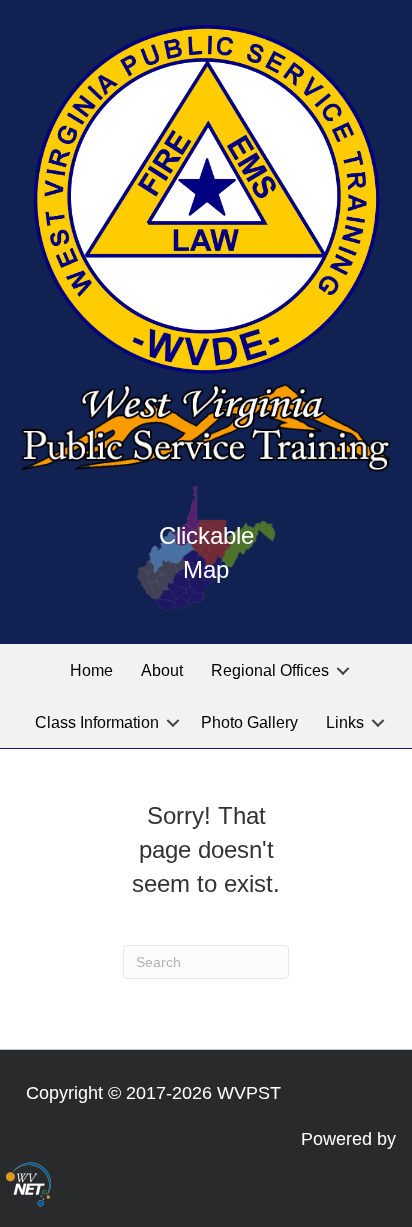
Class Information (97, 722)
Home (91, 670)
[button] (343, 670)
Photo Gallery (249, 722)
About (162, 670)
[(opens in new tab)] (28, 1184)
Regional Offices (270, 670)
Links (345, 722)
